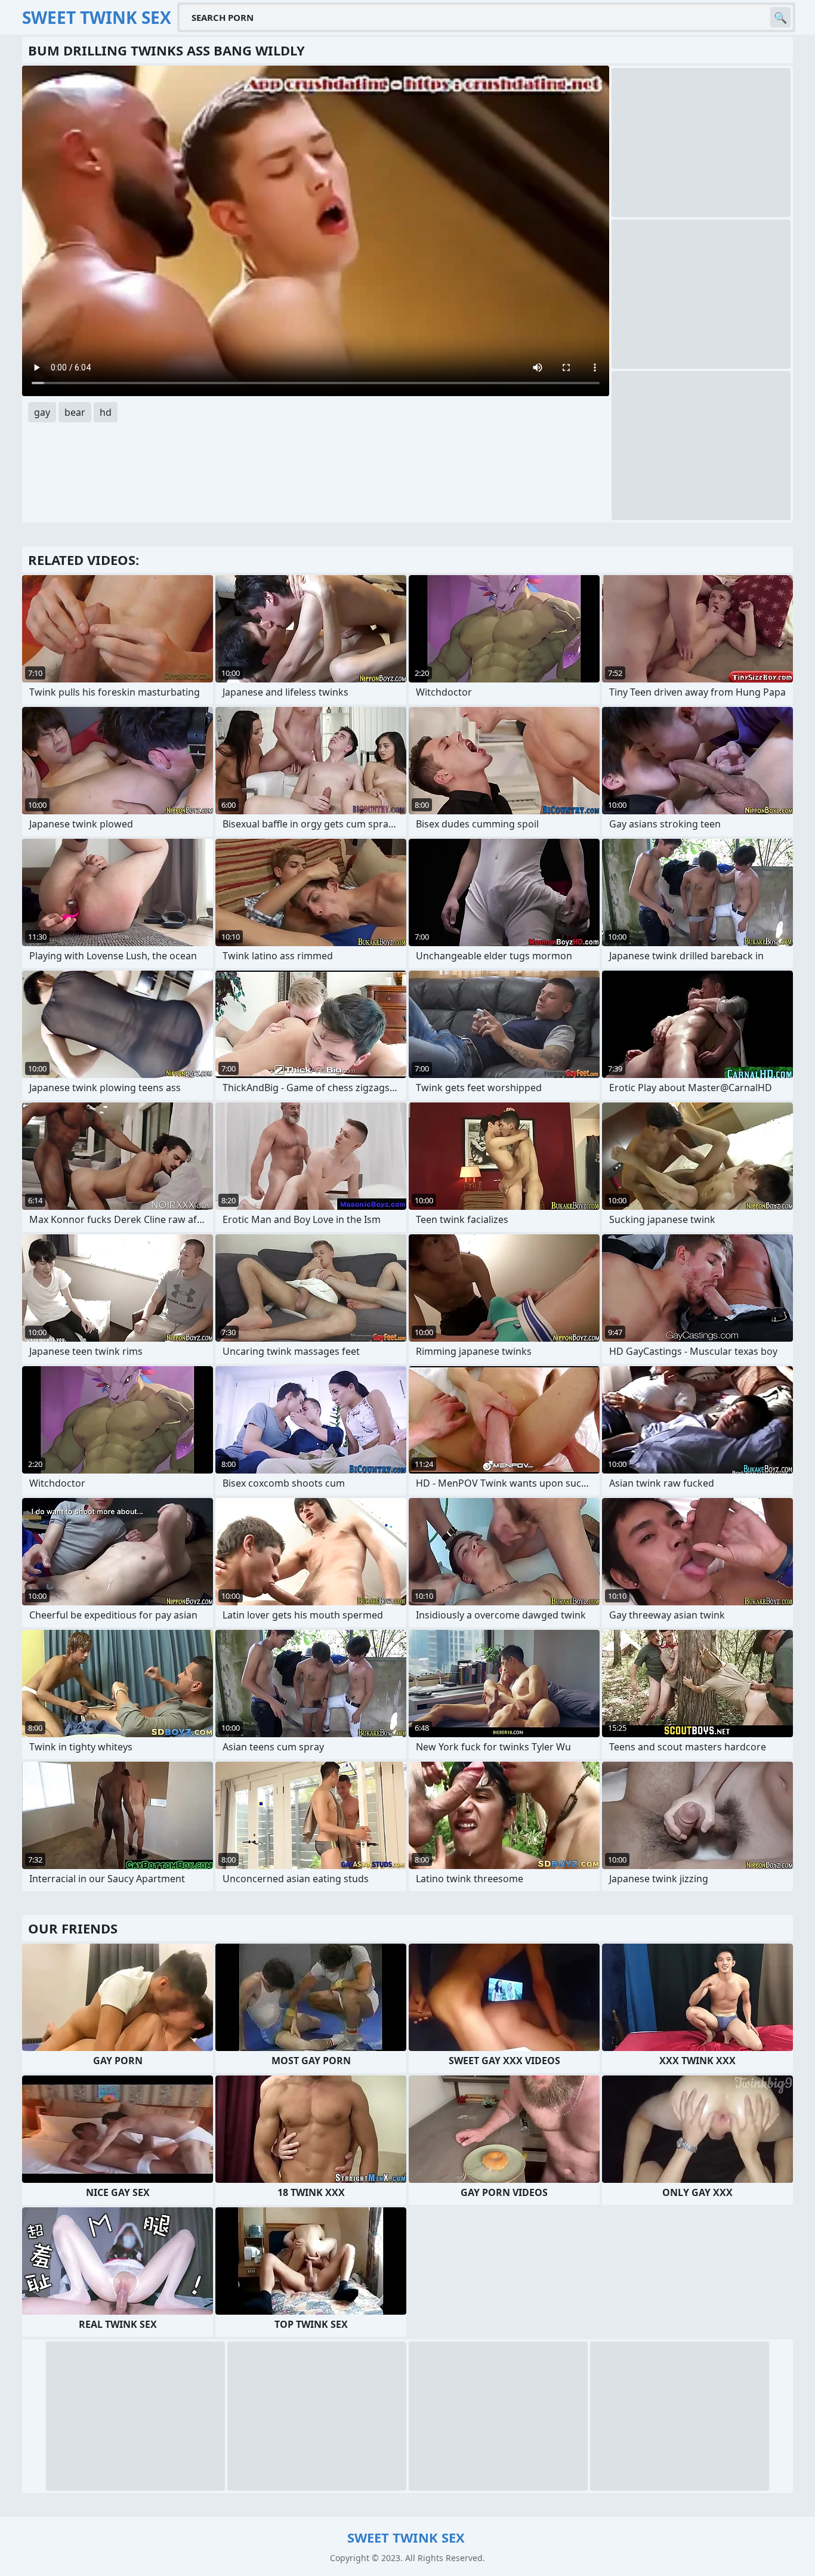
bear (75, 412)
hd (106, 412)
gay (42, 412)
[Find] (780, 17)
